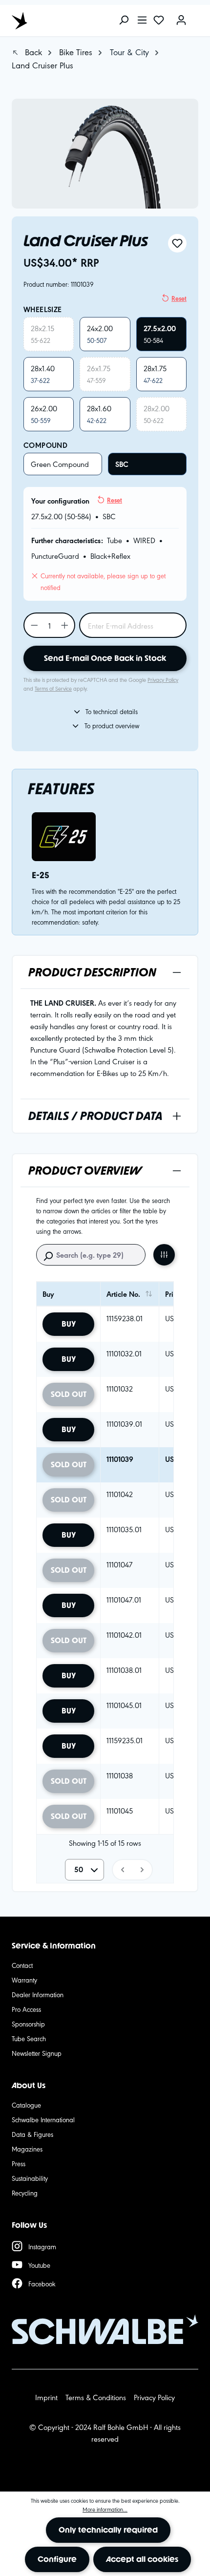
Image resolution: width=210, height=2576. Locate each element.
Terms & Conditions (96, 2397)
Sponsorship (28, 2024)
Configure (57, 2559)
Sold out (69, 1394)
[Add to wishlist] (177, 243)
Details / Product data (95, 1116)
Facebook (42, 2283)
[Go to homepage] (56, 21)
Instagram (42, 2246)
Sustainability (30, 2178)
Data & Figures (32, 2134)
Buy (69, 1324)
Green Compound (60, 464)
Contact (22, 1965)
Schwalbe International (43, 2119)
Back (32, 52)
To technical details (112, 711)
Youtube (39, 2265)
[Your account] (181, 21)
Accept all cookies (142, 2559)
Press (19, 2163)
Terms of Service (53, 688)
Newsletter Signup (37, 2053)
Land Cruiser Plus (42, 65)
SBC (122, 464)
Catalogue (26, 2105)
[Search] (124, 21)
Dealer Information (38, 1994)
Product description (92, 972)
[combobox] (84, 1870)
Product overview (85, 1171)
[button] (122, 1870)
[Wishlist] (159, 21)
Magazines (27, 2149)
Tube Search (29, 2038)
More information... (105, 2509)
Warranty (24, 1980)
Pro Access (26, 2009)
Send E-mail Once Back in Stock (105, 658)
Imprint (46, 2397)
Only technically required (108, 2530)
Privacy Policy (163, 679)
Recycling (25, 2193)
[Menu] (142, 21)
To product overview (112, 725)
